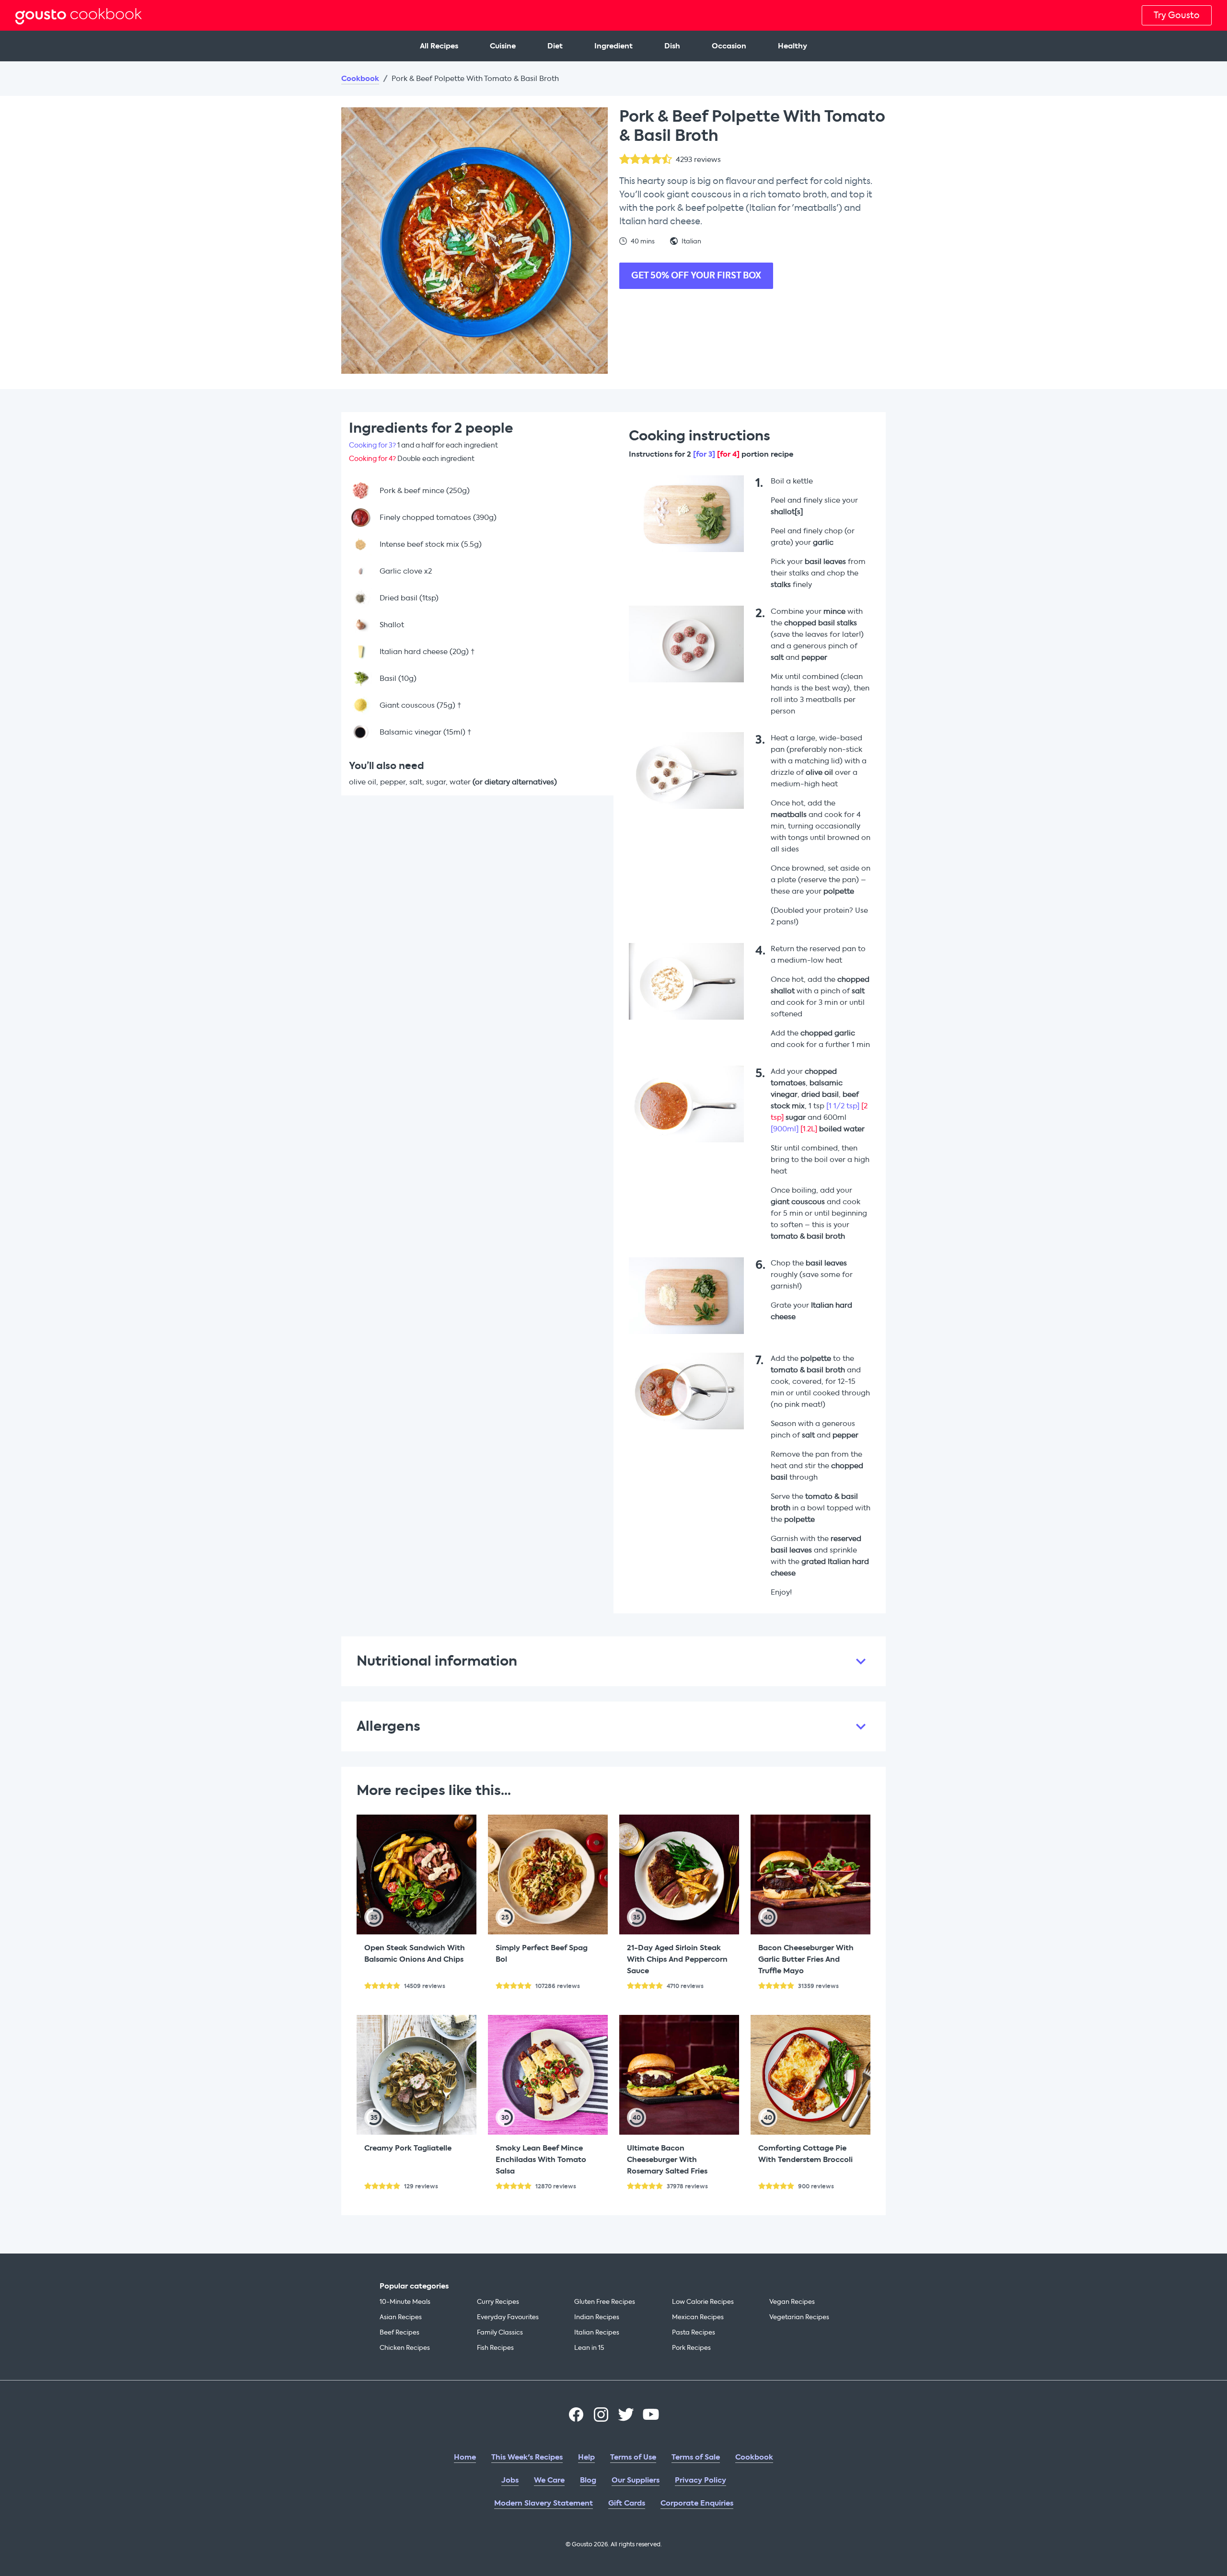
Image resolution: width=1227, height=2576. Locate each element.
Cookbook (360, 79)
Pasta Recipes (694, 2332)
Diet (555, 46)
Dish (672, 46)
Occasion (729, 46)
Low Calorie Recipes (703, 2302)
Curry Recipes (498, 2302)
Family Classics (500, 2332)
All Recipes (439, 46)
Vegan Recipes (792, 2302)
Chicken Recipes (405, 2348)
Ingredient (613, 46)
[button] (613, 1661)
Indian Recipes (597, 2317)
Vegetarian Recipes (799, 2317)
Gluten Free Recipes (605, 2302)
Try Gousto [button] (1177, 15)
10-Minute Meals (405, 2302)
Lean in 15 (589, 2348)
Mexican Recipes (698, 2317)
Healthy (793, 46)
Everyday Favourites (508, 2317)
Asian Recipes (401, 2317)
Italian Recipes (597, 2332)
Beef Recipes (399, 2332)
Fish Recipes (495, 2348)
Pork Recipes (691, 2348)
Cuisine (503, 46)
